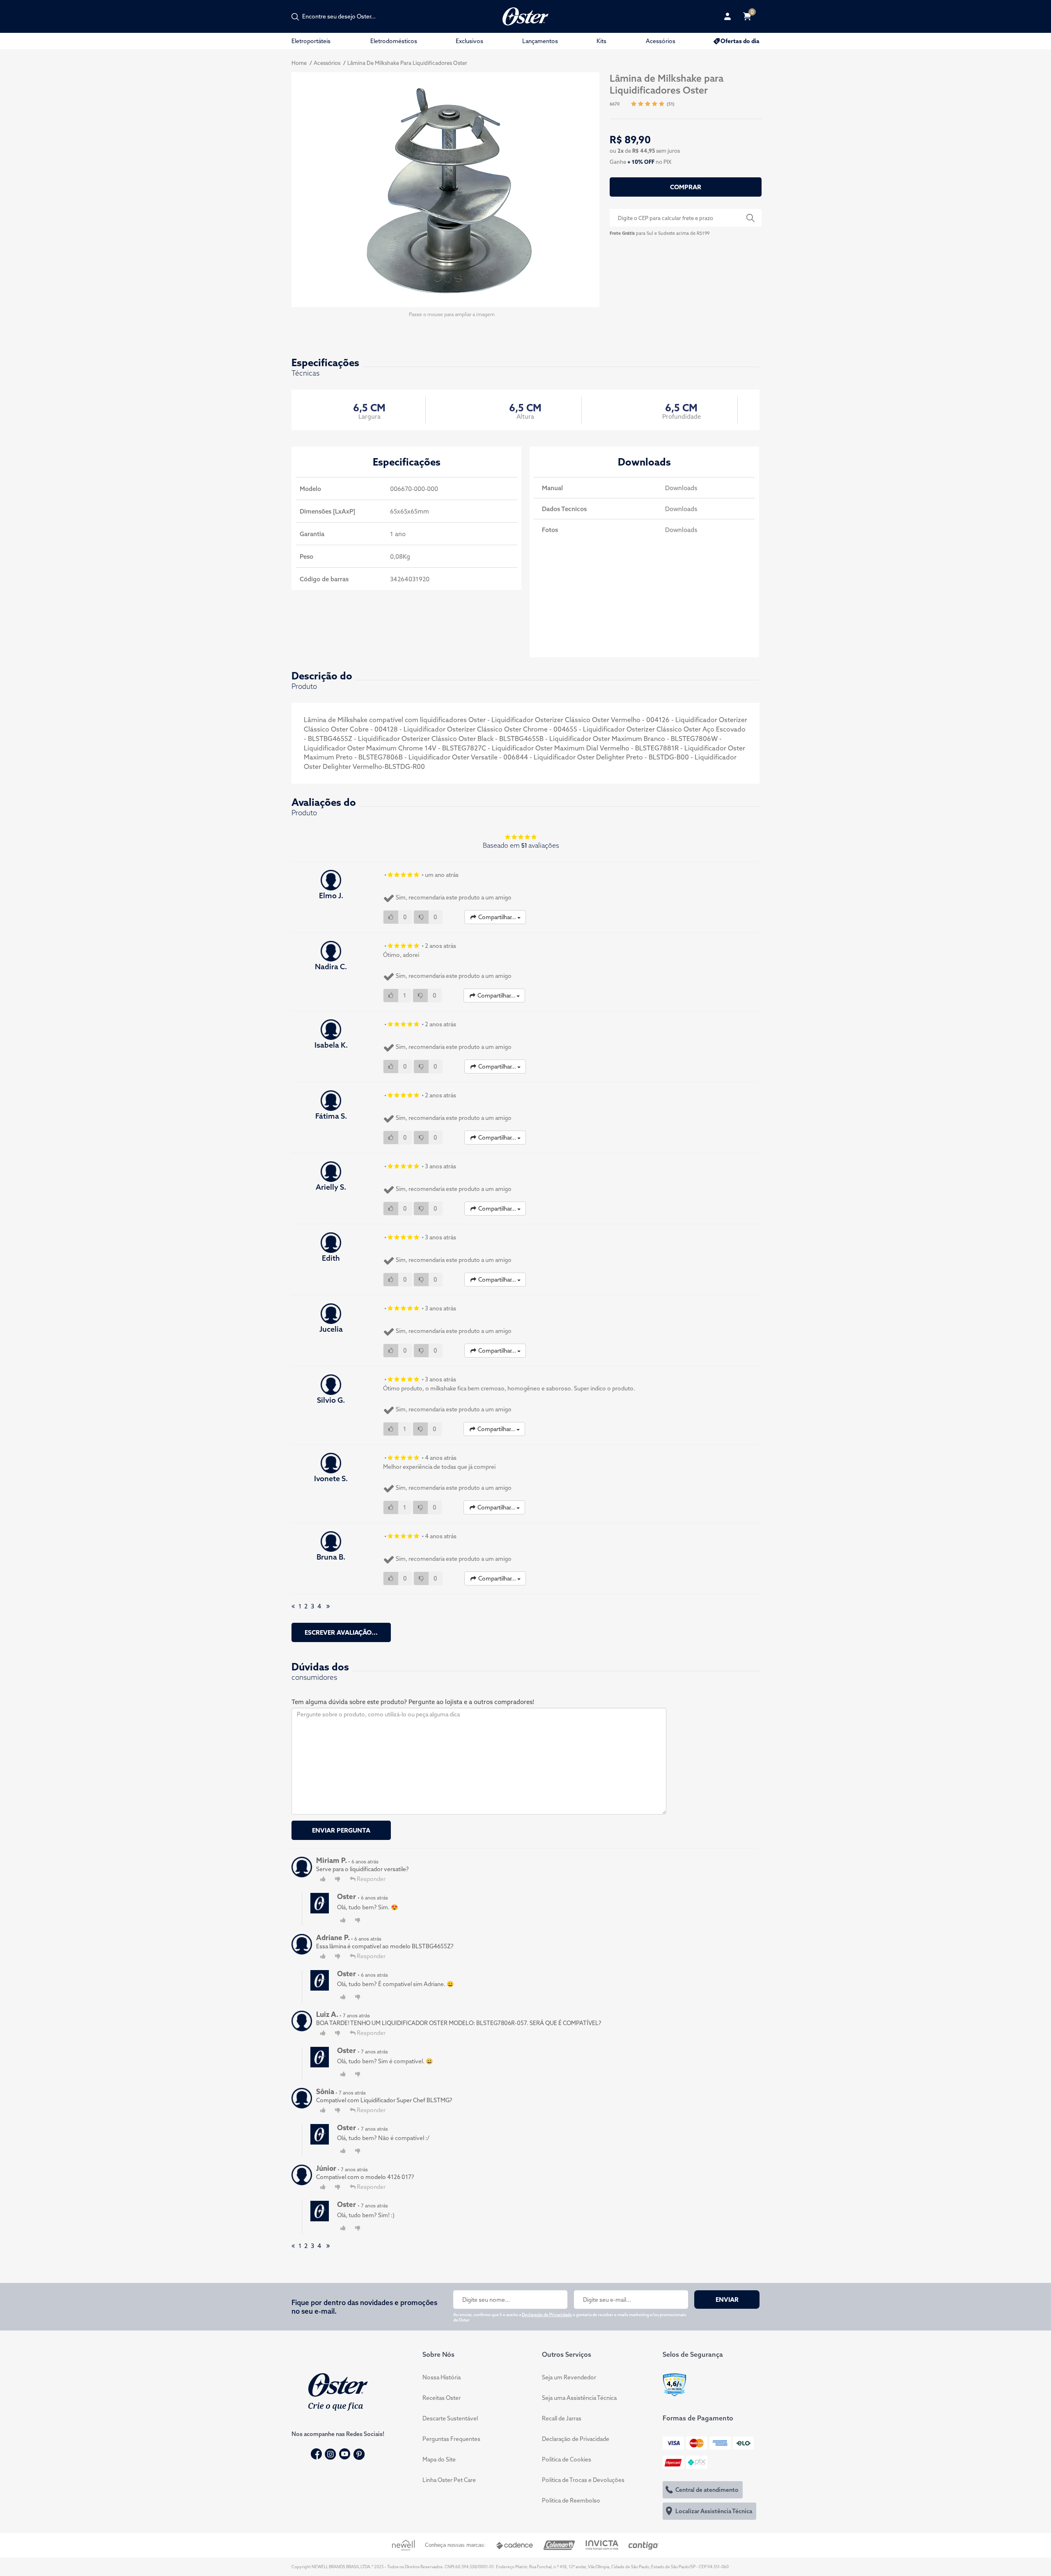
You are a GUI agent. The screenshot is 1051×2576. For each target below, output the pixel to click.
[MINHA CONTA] (727, 16)
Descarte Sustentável (450, 2418)
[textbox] (343, 16)
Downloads (681, 488)
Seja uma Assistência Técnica (579, 2398)
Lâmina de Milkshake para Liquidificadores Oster (407, 63)
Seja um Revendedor (569, 2377)
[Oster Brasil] (338, 2391)
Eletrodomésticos (394, 41)
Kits (601, 41)
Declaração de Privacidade (547, 2315)
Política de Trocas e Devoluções (583, 2480)
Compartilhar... (497, 917)
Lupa (750, 218)
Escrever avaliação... (341, 1632)
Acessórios (661, 41)
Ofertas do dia (740, 41)
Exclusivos (469, 41)
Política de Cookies (567, 2459)
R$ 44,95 (644, 151)
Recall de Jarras (562, 2418)
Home (299, 63)
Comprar (686, 187)
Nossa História (442, 2377)
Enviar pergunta (341, 1830)
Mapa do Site (439, 2459)
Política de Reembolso (571, 2500)
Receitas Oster (442, 2398)
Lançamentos (540, 41)
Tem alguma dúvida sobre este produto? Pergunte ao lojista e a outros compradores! (413, 1702)
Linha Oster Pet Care (449, 2480)
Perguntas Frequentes (451, 2439)
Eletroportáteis (311, 41)
